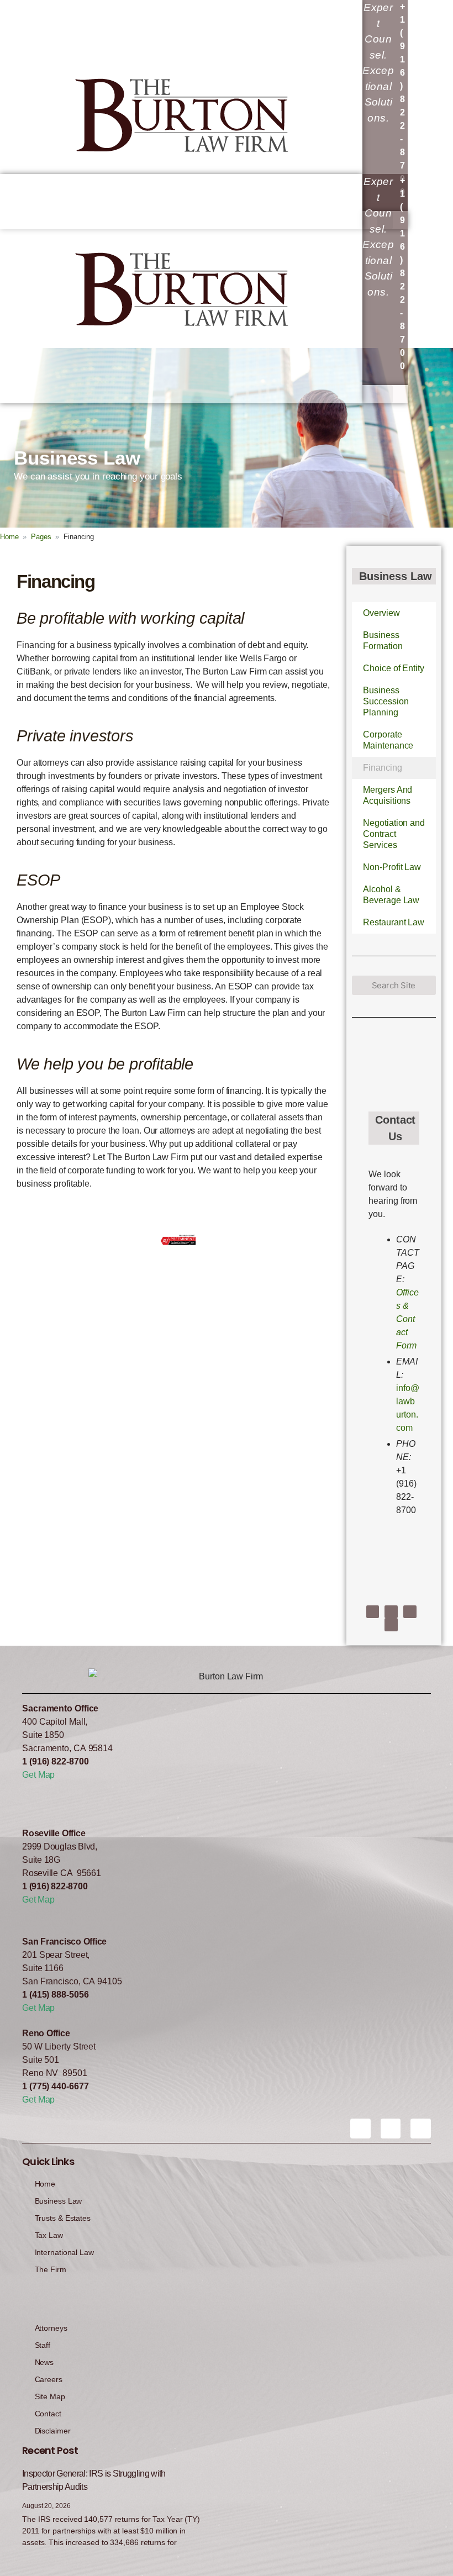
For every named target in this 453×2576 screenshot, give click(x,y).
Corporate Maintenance (388, 740)
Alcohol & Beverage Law (391, 895)
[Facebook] (373, 1612)
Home (9, 537)
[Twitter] (391, 1612)
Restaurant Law (394, 922)
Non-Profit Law (392, 867)
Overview (381, 613)
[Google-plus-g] (391, 1625)
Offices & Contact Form (407, 1319)
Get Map (38, 1775)
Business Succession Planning (386, 701)
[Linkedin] (410, 1612)
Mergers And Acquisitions (388, 795)
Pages (41, 537)
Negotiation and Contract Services (394, 834)
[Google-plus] (421, 2129)
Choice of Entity (393, 668)
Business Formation (383, 641)
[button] (385, 394)
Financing (382, 768)
